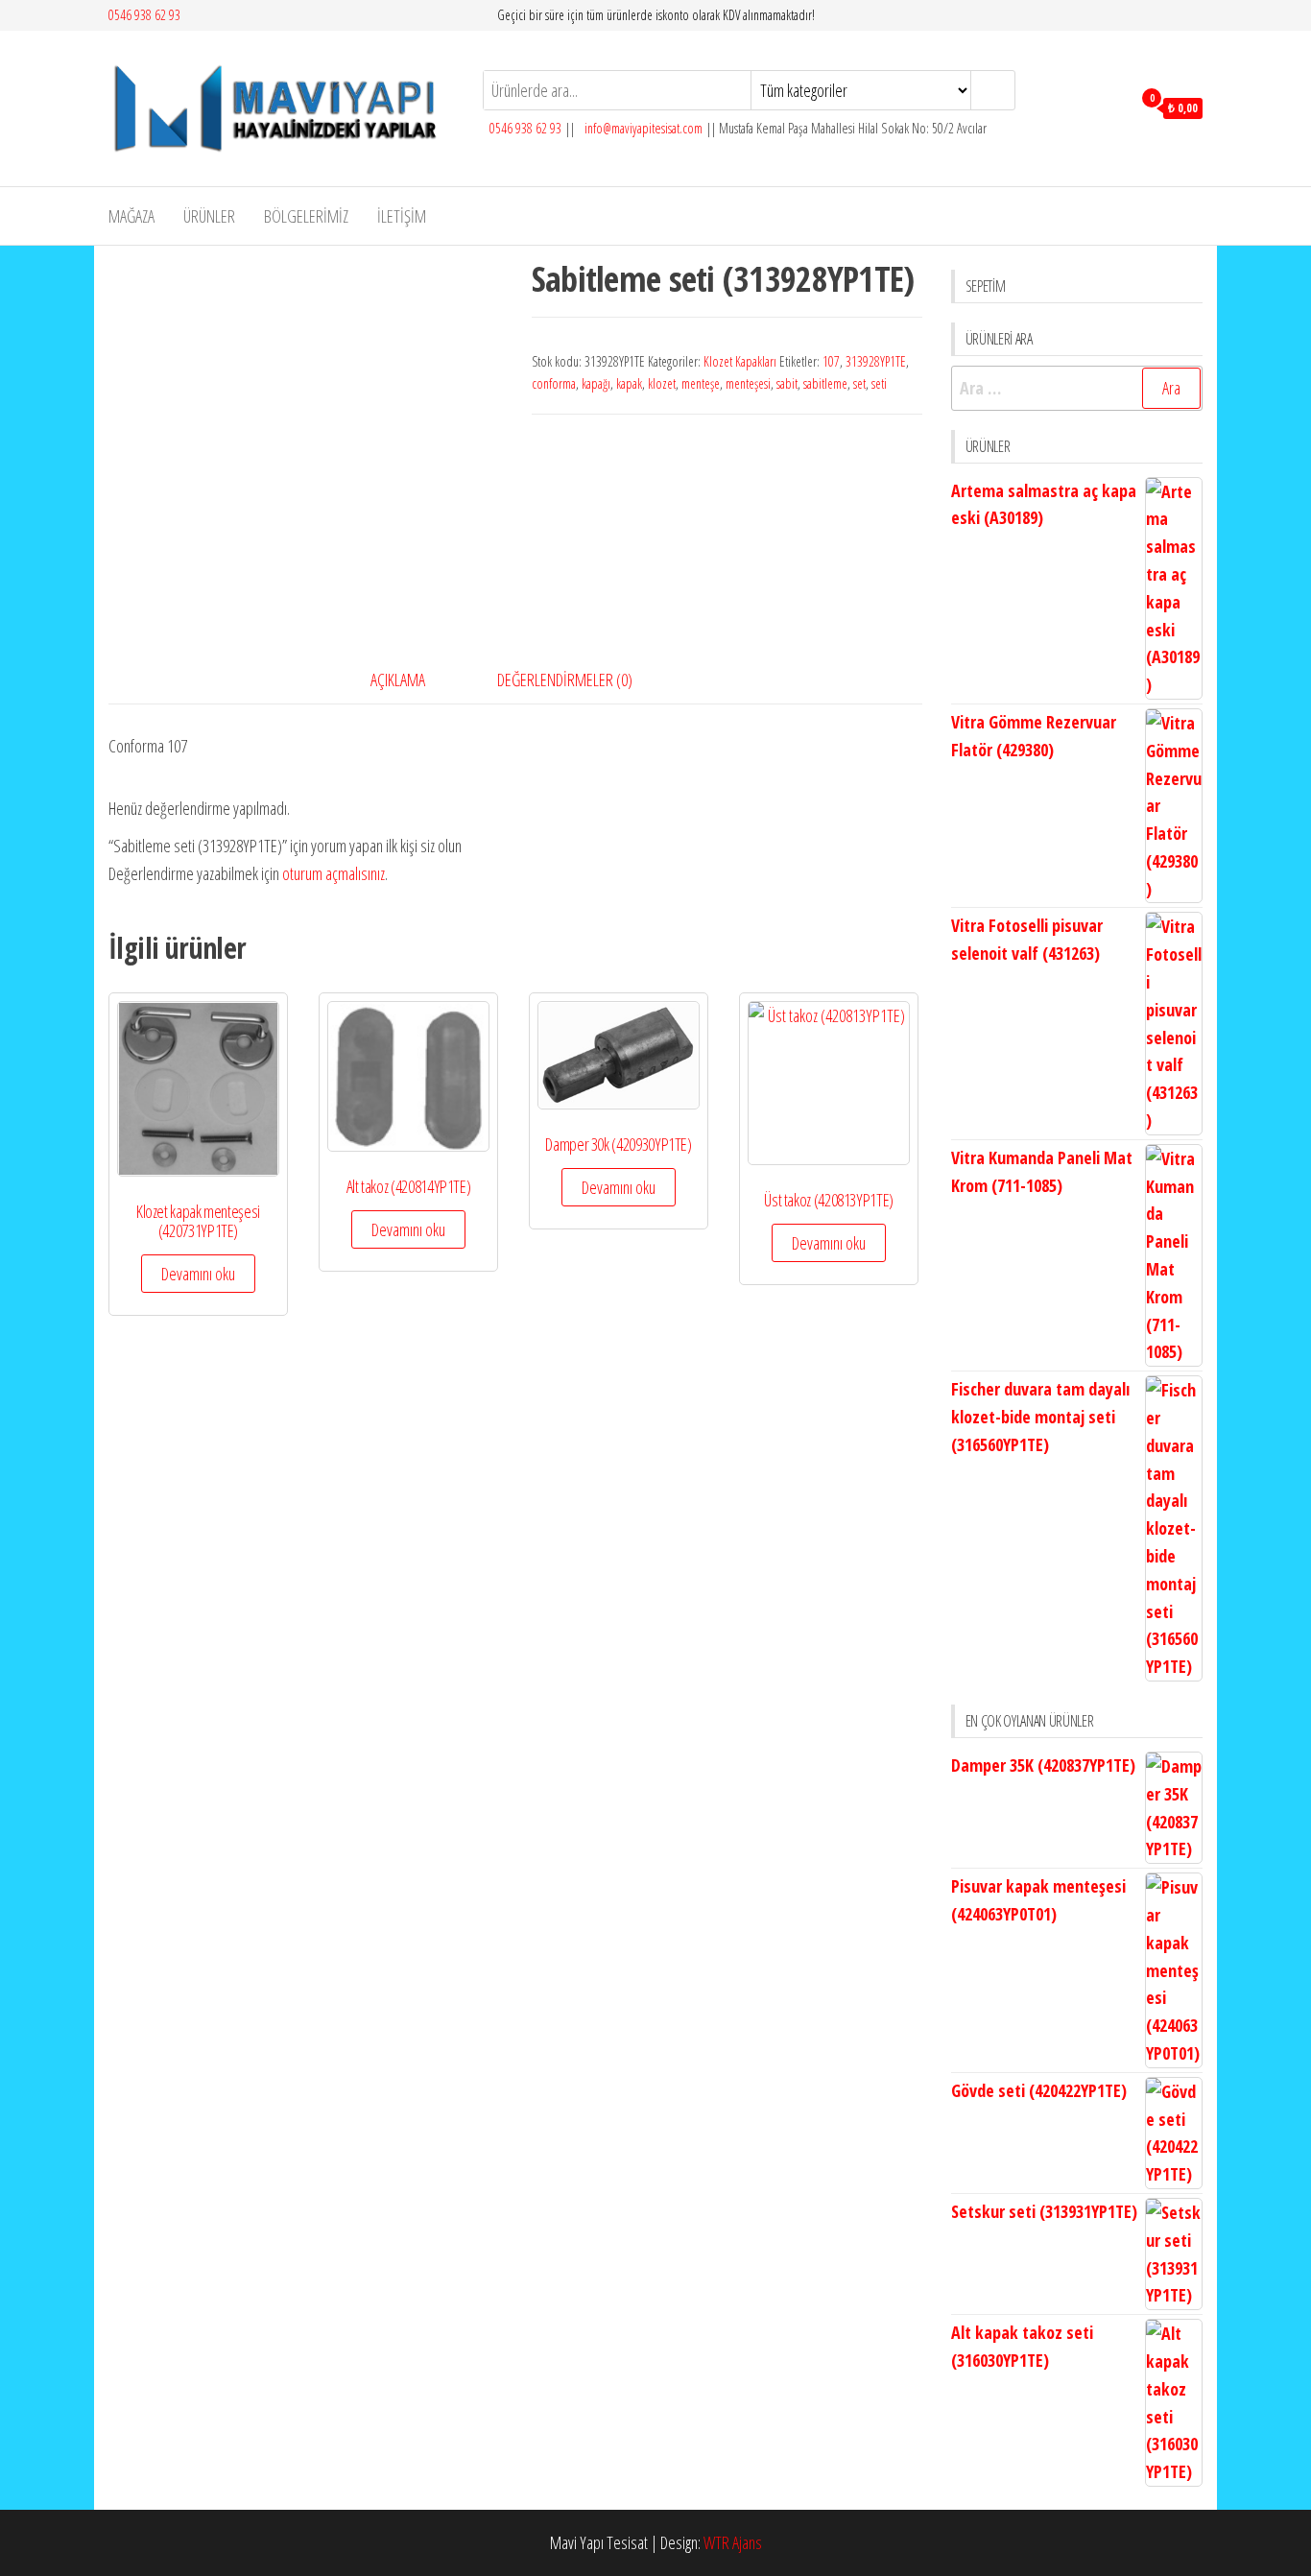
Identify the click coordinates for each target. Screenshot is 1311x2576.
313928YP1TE (876, 361)
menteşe (701, 383)
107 (831, 361)
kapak (629, 383)
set (859, 383)
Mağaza (131, 216)
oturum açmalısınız (334, 873)
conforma (554, 383)
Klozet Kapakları (740, 361)
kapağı (596, 383)
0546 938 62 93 (144, 15)
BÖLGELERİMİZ (306, 216)
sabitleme (825, 383)
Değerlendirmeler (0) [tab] (565, 680)
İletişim (402, 216)
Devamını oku (198, 1274)
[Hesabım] (1112, 107)
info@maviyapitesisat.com (642, 128)
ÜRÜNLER (209, 216)
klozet (662, 383)
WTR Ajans (733, 2542)
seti (879, 383)
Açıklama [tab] (398, 680)
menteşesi (748, 383)
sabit (787, 383)
